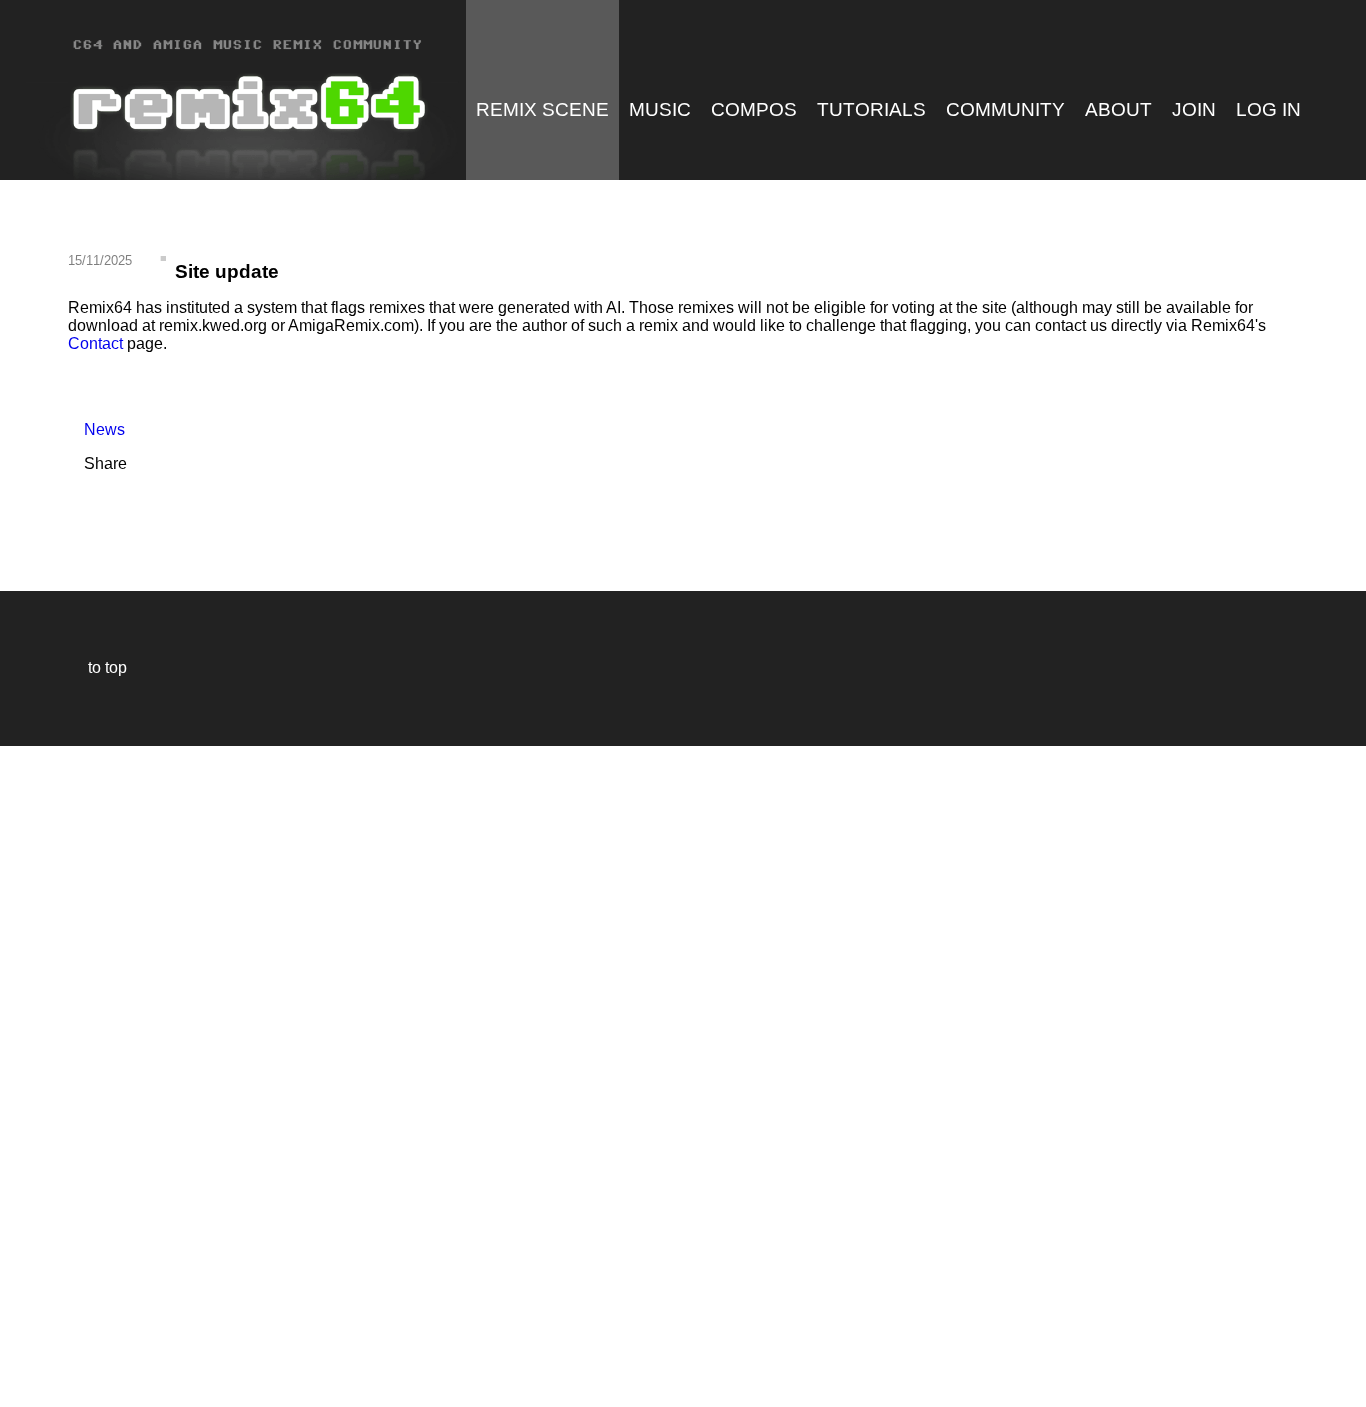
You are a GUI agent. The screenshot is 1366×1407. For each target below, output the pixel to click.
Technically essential (40, 1074)
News (96, 429)
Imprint (24, 1361)
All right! (21, 1330)
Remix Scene (542, 109)
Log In (1268, 109)
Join (1194, 109)
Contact (95, 343)
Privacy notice (26, 1388)
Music (660, 109)
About (1118, 109)
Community (1005, 109)
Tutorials (871, 109)
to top (97, 667)
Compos (754, 109)
